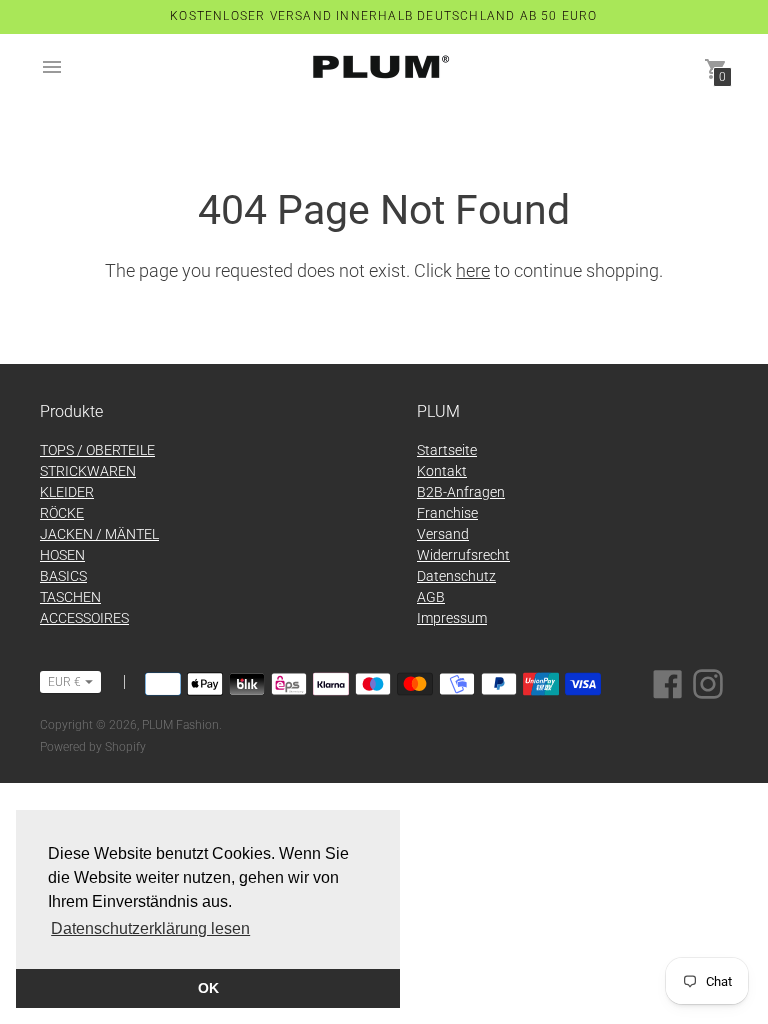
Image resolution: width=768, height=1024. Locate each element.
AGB (431, 597)
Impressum (452, 618)
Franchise (447, 513)
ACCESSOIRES (84, 618)
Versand (443, 534)
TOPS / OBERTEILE (97, 450)
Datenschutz (456, 576)
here (473, 270)
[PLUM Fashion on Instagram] (708, 682)
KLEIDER (67, 492)
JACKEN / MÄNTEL (99, 534)
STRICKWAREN (88, 471)
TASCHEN (70, 597)
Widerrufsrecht (463, 555)
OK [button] (208, 988)
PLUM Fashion (180, 725)
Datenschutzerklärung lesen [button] (150, 928)
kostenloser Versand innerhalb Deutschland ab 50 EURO (383, 16)
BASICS (63, 576)
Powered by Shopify (93, 747)
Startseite (447, 450)
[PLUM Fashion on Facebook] (668, 682)
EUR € (64, 682)
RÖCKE (62, 513)
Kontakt (442, 471)
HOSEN (62, 555)
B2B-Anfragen (461, 492)
